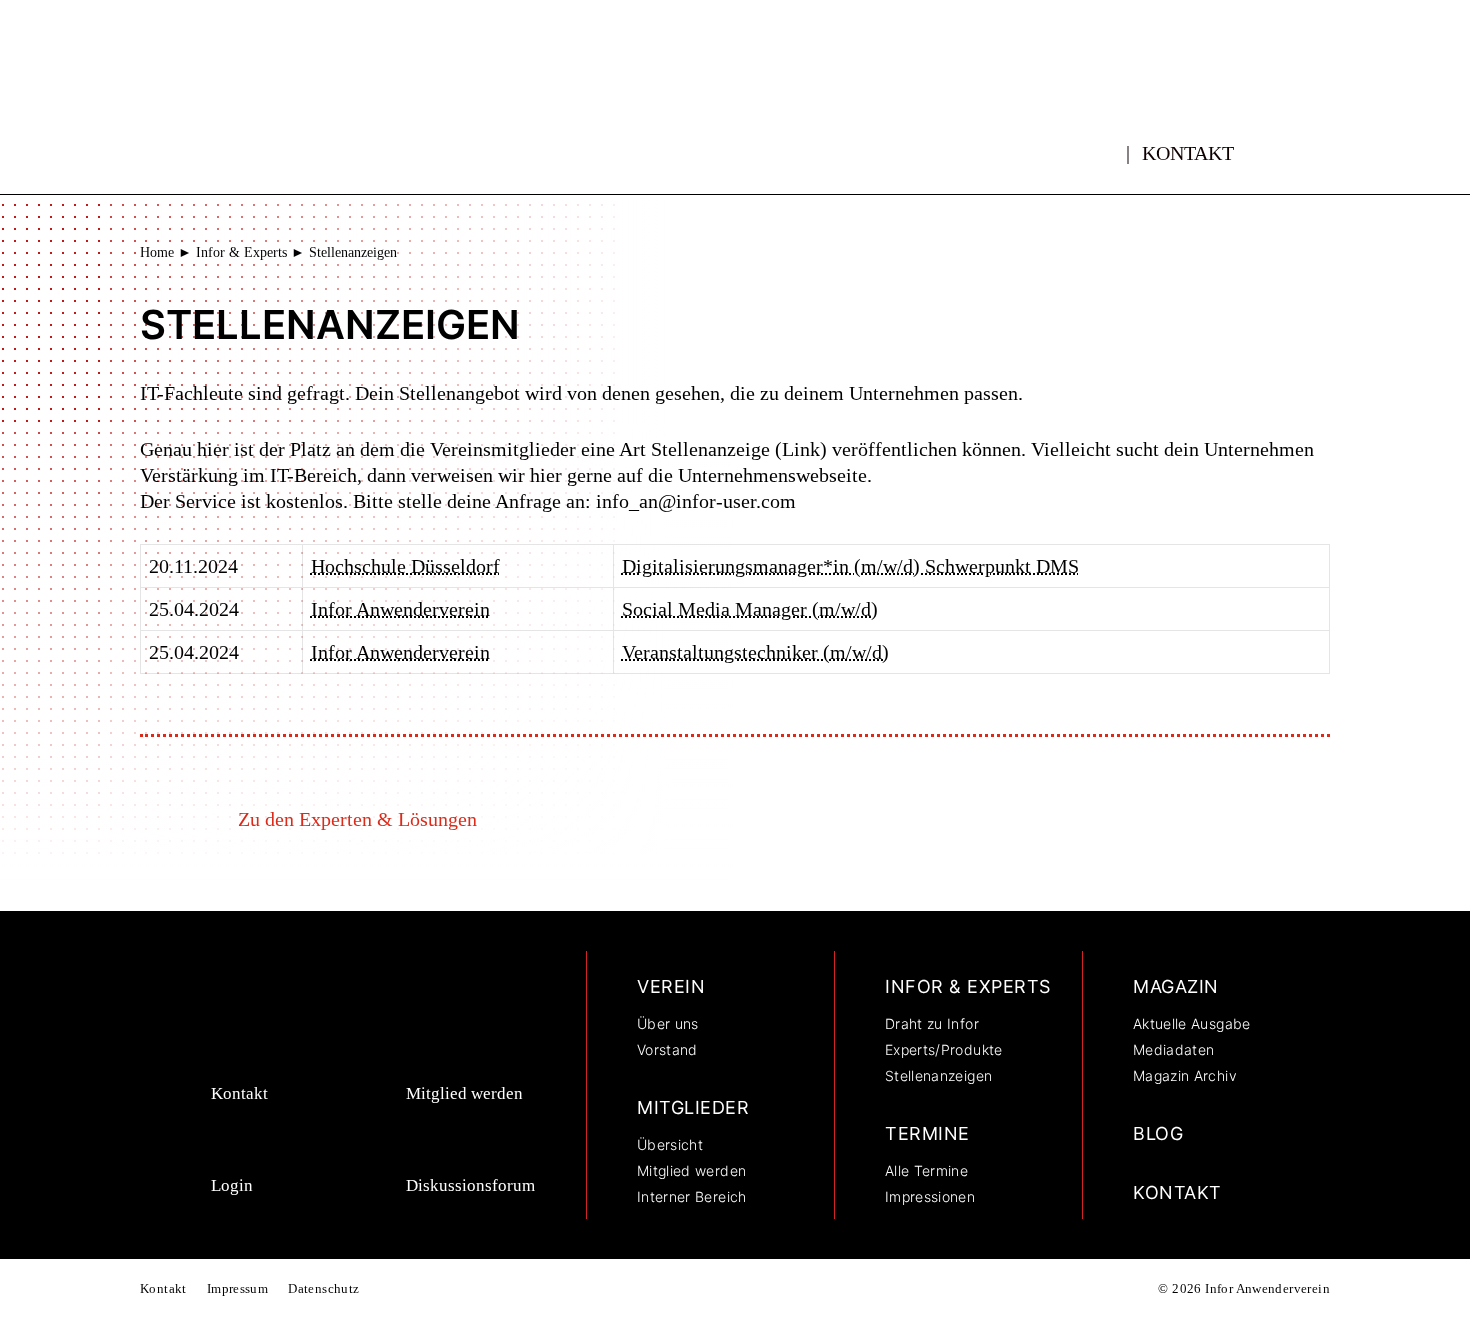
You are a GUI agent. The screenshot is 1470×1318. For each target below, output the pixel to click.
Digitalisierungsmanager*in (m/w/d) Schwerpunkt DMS (850, 566)
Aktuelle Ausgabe (1192, 1023)
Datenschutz (323, 1288)
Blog (1158, 1133)
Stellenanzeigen (938, 1075)
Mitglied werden (464, 1093)
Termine (927, 1133)
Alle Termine (926, 1170)
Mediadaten (1174, 1049)
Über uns (668, 1023)
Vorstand (667, 1049)
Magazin (1176, 986)
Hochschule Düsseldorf (405, 566)
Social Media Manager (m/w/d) (750, 609)
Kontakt (1188, 153)
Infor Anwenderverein (400, 609)
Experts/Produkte (944, 1049)
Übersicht (670, 1144)
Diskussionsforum (470, 1185)
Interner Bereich (692, 1196)
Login (232, 1185)
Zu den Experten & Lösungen (357, 819)
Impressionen (930, 1196)
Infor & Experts (241, 252)
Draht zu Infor (932, 1023)
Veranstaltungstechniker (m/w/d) (755, 652)
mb (1106, 142)
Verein (671, 986)
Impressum (238, 1288)
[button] (1297, 145)
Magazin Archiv (1185, 1075)
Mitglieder (693, 1107)
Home (157, 252)
